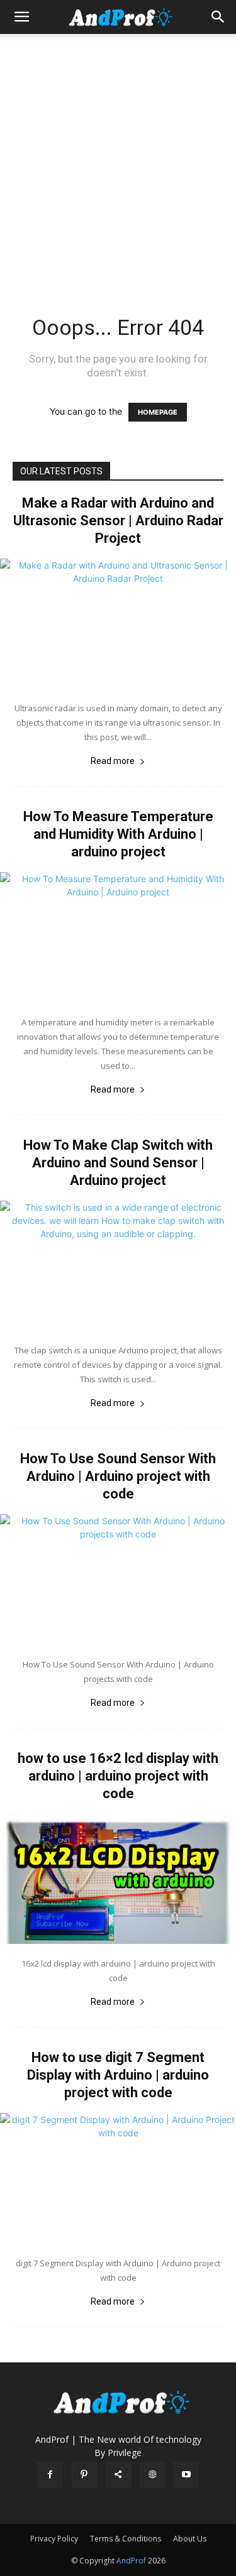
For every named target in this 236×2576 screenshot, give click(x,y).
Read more (113, 761)
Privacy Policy (54, 2539)
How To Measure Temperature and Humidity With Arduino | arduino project (118, 834)
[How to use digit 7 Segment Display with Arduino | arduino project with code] (118, 2178)
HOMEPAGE (158, 412)
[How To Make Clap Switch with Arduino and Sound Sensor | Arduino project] (118, 1266)
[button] (21, 17)
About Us (190, 2539)
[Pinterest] (84, 2475)
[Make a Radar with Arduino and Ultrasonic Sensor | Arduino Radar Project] (118, 624)
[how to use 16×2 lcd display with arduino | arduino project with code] (118, 1879)
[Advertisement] (118, 158)
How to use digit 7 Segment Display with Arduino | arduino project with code (118, 2075)
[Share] (118, 2475)
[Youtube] (186, 2475)
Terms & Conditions (126, 2539)
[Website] (152, 2475)
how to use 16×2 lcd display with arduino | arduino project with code (118, 1776)
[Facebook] (50, 2475)
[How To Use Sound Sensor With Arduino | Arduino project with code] (118, 1579)
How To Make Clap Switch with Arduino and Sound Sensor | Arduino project (118, 1163)
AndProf (132, 2561)
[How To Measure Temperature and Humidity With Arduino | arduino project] (118, 937)
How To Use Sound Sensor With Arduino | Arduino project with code (118, 1476)
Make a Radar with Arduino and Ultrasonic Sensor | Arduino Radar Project (118, 521)
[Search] (218, 17)
